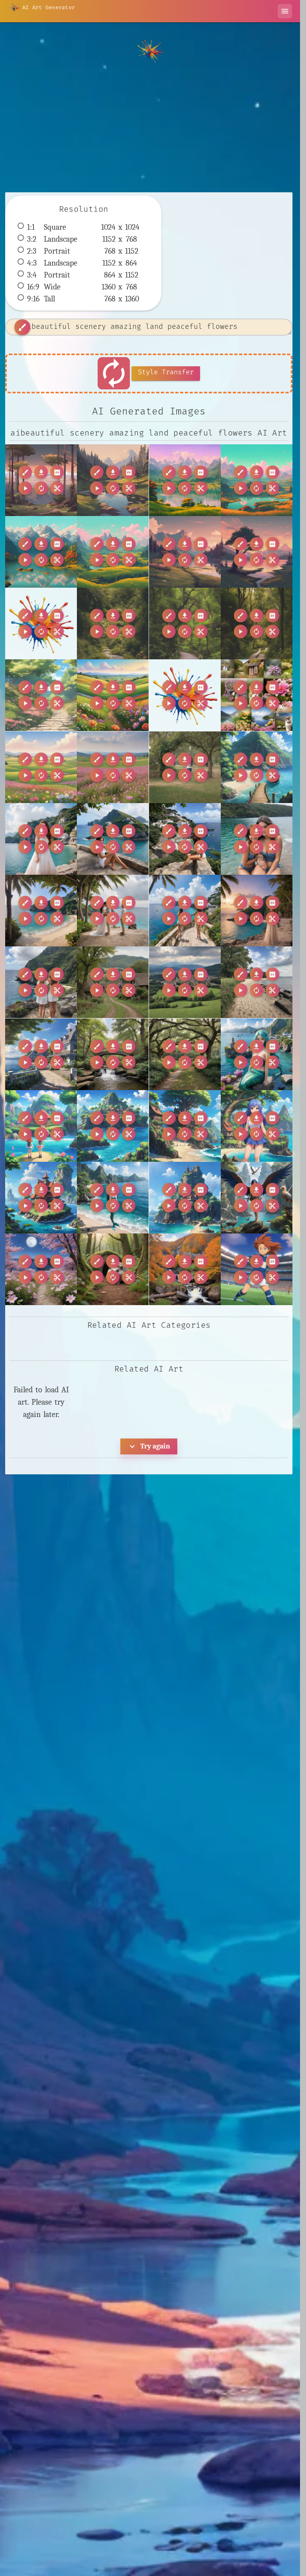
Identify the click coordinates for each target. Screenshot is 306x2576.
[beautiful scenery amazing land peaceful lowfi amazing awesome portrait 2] (113, 480)
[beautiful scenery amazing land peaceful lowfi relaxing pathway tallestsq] (41, 695)
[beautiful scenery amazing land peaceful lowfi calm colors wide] (113, 552)
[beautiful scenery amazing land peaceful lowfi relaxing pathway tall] (257, 623)
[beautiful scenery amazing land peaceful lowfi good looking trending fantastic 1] (257, 552)
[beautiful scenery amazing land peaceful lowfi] (41, 480)
